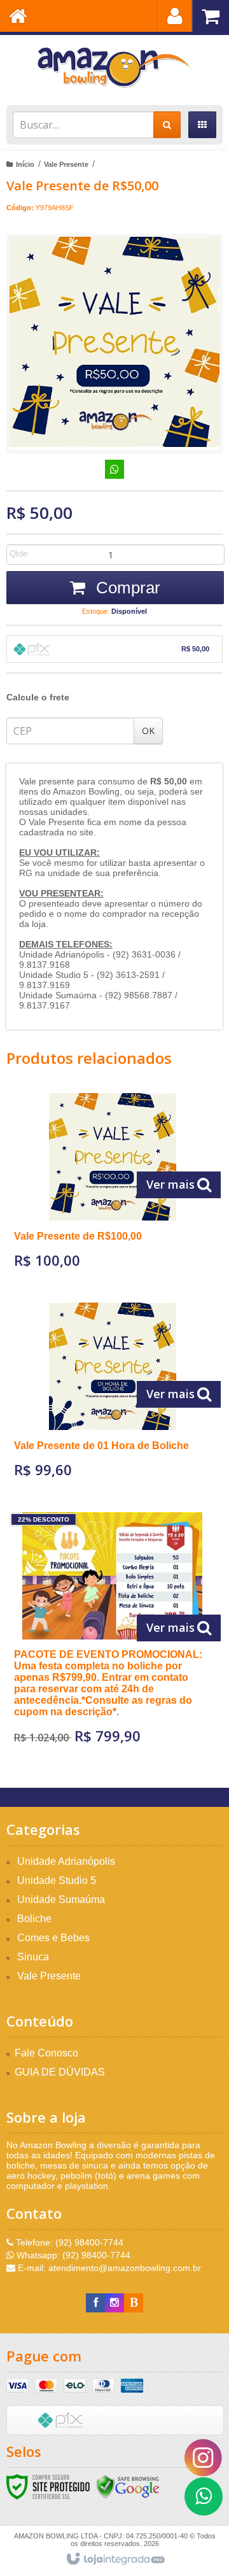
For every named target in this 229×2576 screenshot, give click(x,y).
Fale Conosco (46, 2053)
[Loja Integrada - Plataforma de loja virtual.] (115, 2559)
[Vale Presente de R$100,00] (113, 1185)
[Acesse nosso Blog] (134, 2303)
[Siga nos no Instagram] (114, 2303)
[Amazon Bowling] (114, 67)
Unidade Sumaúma (61, 1900)
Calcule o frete (38, 697)
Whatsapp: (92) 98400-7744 (72, 2255)
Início (25, 164)
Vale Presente (66, 164)
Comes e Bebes (53, 1938)
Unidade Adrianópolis (66, 1861)
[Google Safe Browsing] (128, 2486)
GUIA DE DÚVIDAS (60, 2072)
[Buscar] (167, 125)
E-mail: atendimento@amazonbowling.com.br (108, 2268)
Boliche (34, 1919)
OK (148, 731)
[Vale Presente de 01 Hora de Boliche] (113, 1395)
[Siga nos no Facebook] (95, 2303)
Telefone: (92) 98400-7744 (68, 2242)
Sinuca (33, 1957)
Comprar (126, 588)
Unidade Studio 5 (57, 1880)
